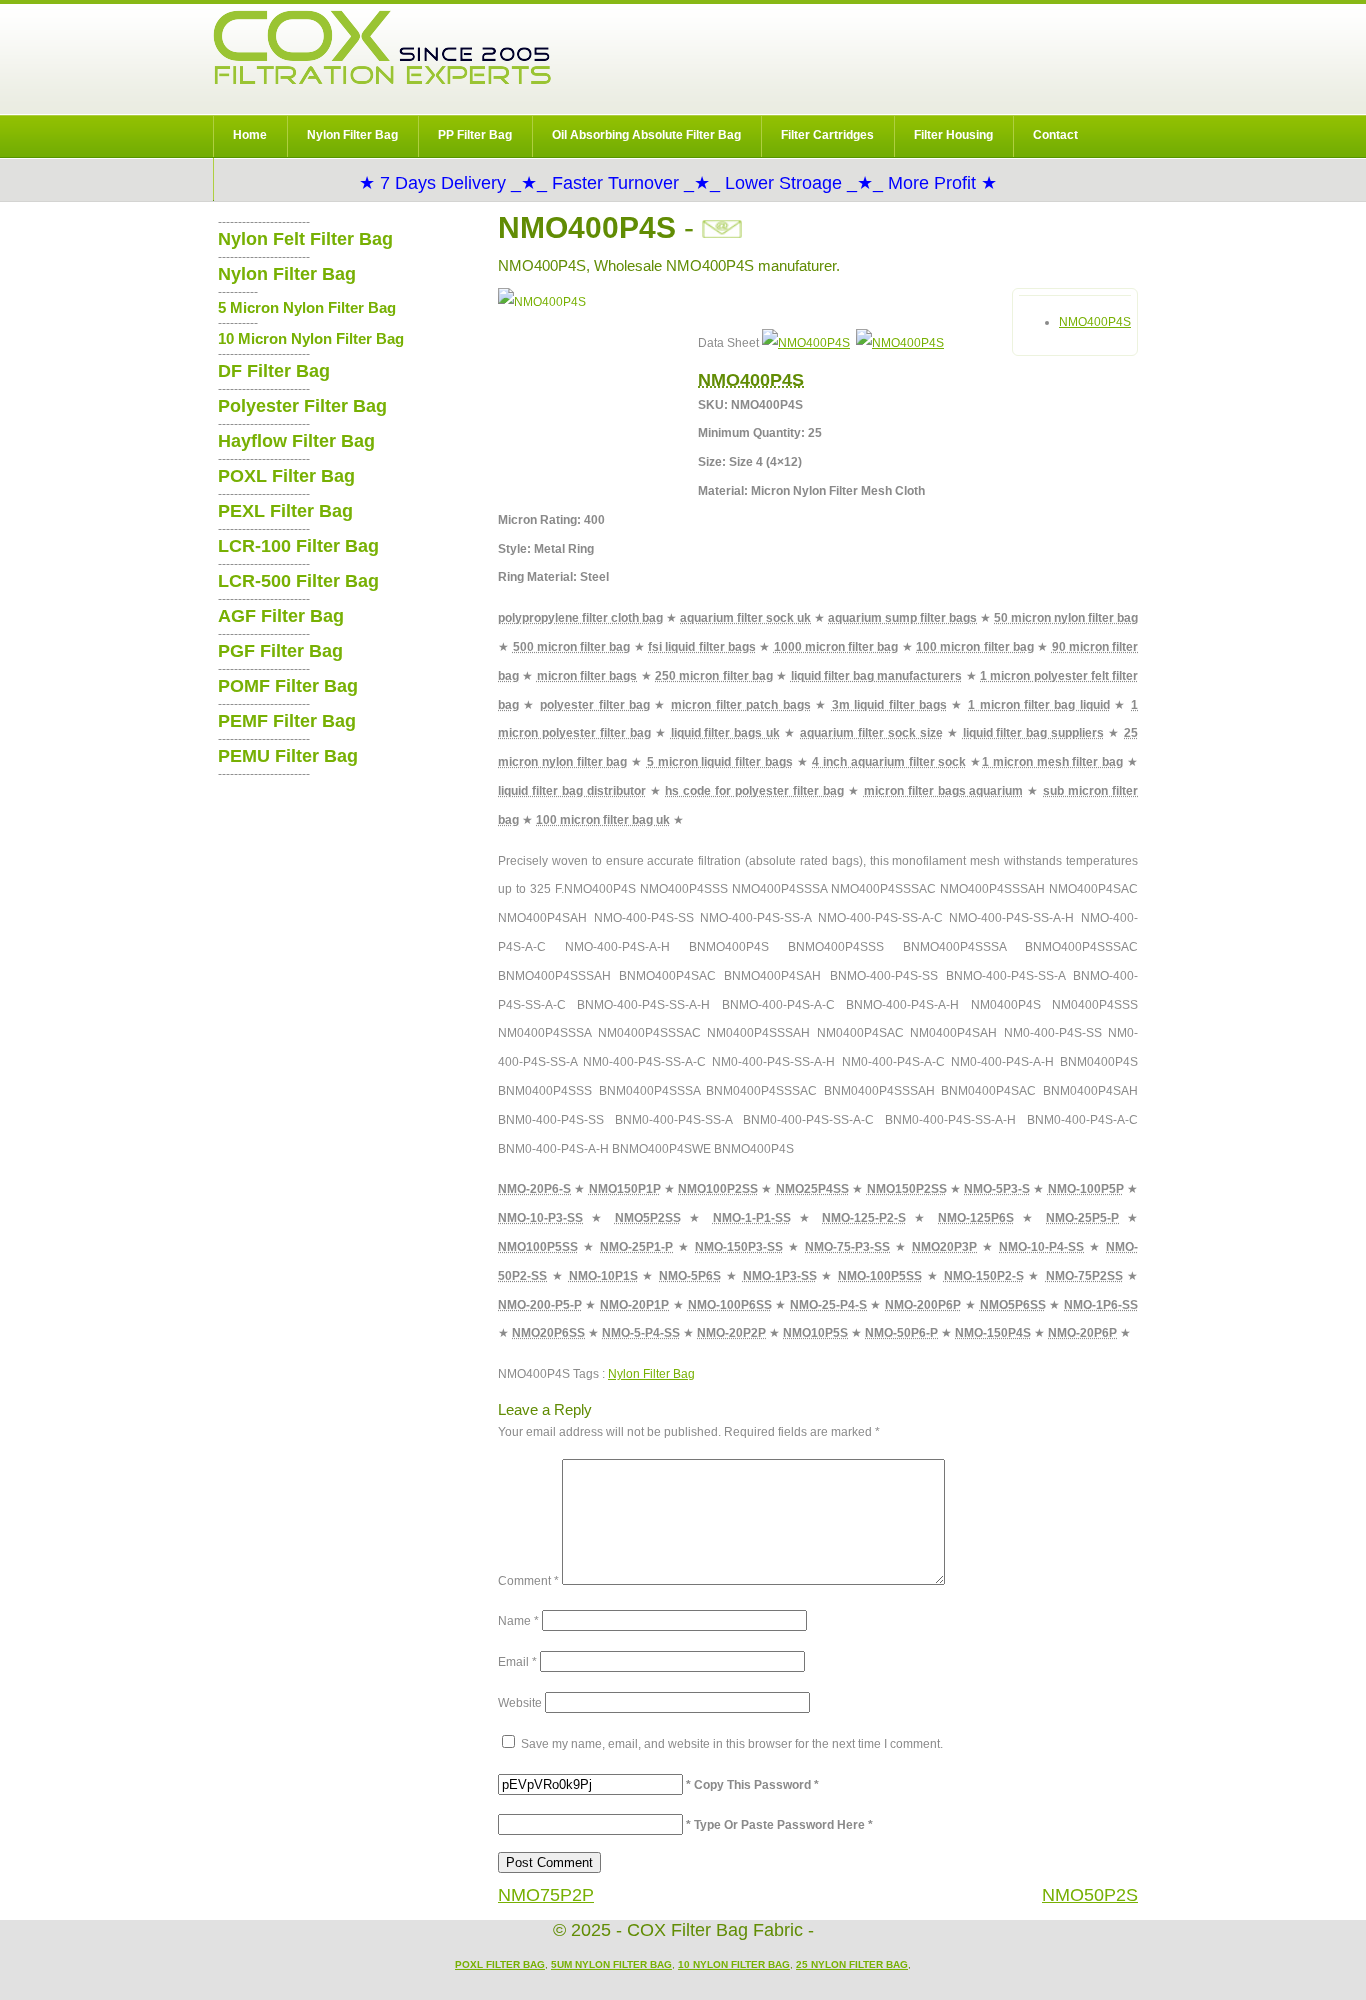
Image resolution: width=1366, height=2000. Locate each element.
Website (520, 1703)
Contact (1055, 135)
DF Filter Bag (274, 371)
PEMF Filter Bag (287, 721)
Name (518, 1621)
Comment (528, 1581)
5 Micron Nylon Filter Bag (307, 307)
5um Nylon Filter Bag (611, 1964)
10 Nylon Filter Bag (734, 1964)
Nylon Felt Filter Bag (305, 239)
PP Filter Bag (475, 135)
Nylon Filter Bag (352, 135)
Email (517, 1662)
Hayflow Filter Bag (296, 441)
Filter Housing (953, 135)
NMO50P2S (1090, 1895)
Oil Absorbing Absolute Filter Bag (646, 135)
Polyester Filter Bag (302, 406)
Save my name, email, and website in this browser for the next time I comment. (732, 1744)
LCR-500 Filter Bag (298, 581)
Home (250, 135)
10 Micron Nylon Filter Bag (311, 338)
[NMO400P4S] (806, 343)
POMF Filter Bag (288, 686)
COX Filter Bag (382, 47)
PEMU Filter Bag (288, 756)
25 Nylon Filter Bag (852, 1964)
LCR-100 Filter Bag (298, 546)
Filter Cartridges (827, 135)
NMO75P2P (546, 1895)
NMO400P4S (1095, 322)
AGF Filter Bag (281, 616)
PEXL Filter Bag (285, 511)
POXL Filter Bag (286, 476)
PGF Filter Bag (280, 651)
